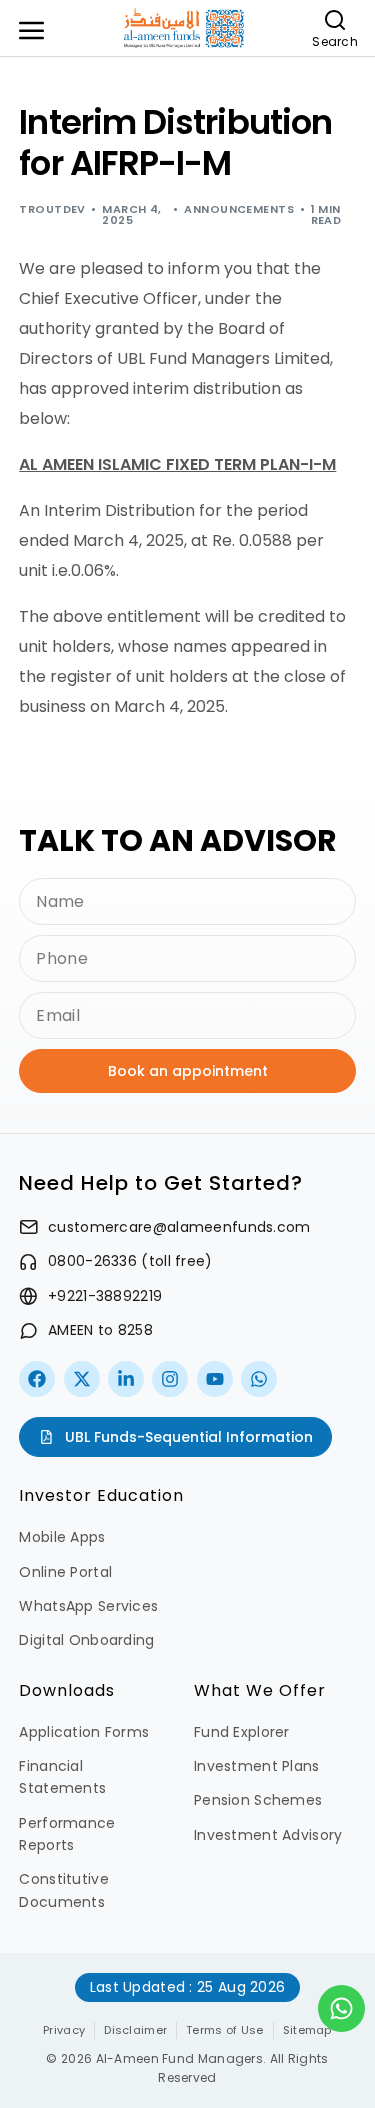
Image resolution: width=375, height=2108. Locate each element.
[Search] (335, 20)
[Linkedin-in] (126, 1379)
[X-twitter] (82, 1379)
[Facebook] (37, 1379)
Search (335, 41)
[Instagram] (170, 1379)
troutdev (52, 209)
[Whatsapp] (259, 1379)
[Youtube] (215, 1379)
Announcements (239, 209)
